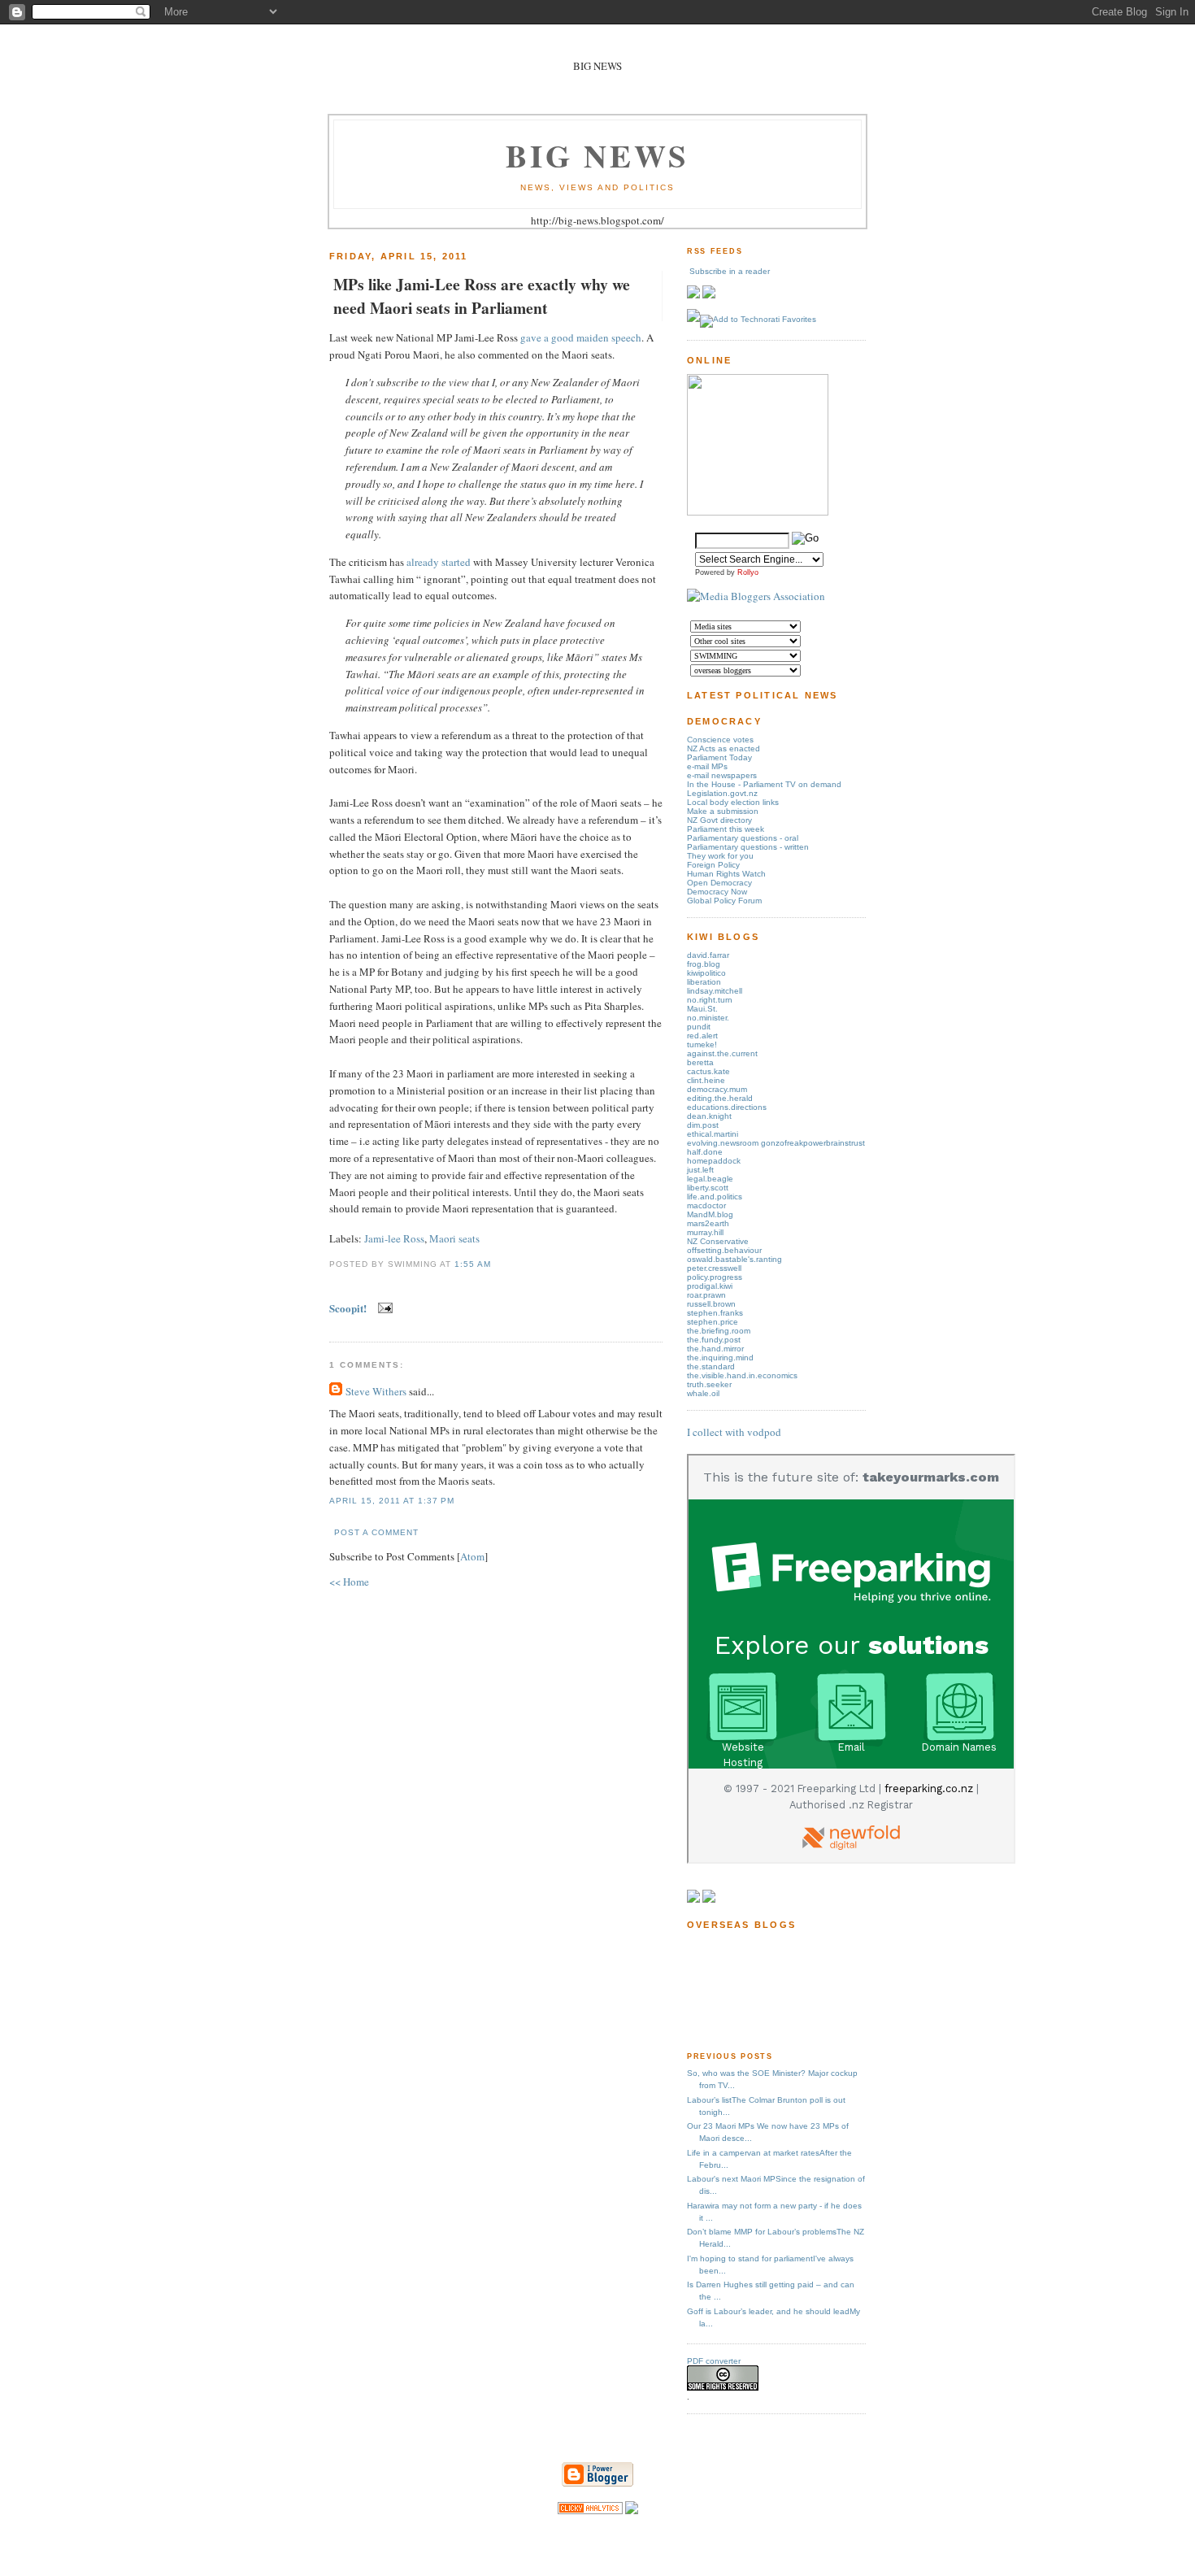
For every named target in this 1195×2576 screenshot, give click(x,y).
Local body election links (733, 802)
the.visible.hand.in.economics (742, 1375)
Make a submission (723, 811)
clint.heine (706, 1080)
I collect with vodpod (734, 1432)
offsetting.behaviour (724, 1250)
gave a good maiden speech (581, 337)
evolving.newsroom (724, 1143)
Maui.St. (702, 1009)
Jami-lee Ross (394, 1238)
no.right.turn (710, 1000)
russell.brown (711, 1304)
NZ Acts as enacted (724, 748)
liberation (704, 982)
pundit (699, 1027)
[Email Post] (382, 1308)
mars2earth (708, 1223)
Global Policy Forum (724, 901)
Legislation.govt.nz (722, 793)
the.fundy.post (714, 1340)
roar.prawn (706, 1295)
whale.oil (703, 1393)
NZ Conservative (718, 1241)
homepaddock (714, 1161)
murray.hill (705, 1232)
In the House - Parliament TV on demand (764, 784)
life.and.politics (715, 1197)
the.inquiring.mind (720, 1358)
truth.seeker (709, 1384)
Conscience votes (720, 740)
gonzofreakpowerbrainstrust (813, 1143)
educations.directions (727, 1107)
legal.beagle (710, 1179)
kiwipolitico (706, 973)
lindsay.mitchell (715, 991)
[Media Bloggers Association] (756, 596)
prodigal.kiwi (710, 1286)
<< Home (349, 1582)
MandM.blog (710, 1214)
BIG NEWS (597, 155)
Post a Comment (376, 1532)
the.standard (711, 1366)
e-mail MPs (707, 766)
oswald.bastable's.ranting (734, 1259)
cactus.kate (708, 1071)
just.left (700, 1170)
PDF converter (714, 2361)
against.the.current (722, 1053)
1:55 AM (473, 1264)
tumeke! (702, 1044)
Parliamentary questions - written (748, 847)
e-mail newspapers (722, 775)
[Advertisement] (738, 1989)
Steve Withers (376, 1391)
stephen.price (713, 1322)
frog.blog (704, 964)
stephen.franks (715, 1313)
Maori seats (454, 1238)
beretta (700, 1062)
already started (439, 562)
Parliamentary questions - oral (743, 838)
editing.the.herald (720, 1098)
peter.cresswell (714, 1268)
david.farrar (708, 955)
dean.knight (709, 1116)
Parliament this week (726, 829)
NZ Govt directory (719, 820)
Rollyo (748, 572)
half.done (705, 1152)
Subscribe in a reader (730, 271)
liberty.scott (708, 1188)
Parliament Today (719, 757)
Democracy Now (717, 892)
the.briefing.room (719, 1331)
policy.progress (715, 1277)
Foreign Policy (713, 865)
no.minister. (708, 1018)
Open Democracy (719, 883)
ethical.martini (713, 1134)
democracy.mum (717, 1089)
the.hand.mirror (715, 1349)
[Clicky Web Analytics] (590, 2510)
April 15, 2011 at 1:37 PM (392, 1501)
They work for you (720, 856)
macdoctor (706, 1205)
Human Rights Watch (726, 874)
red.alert (702, 1036)
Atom (472, 1556)
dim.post (703, 1125)
